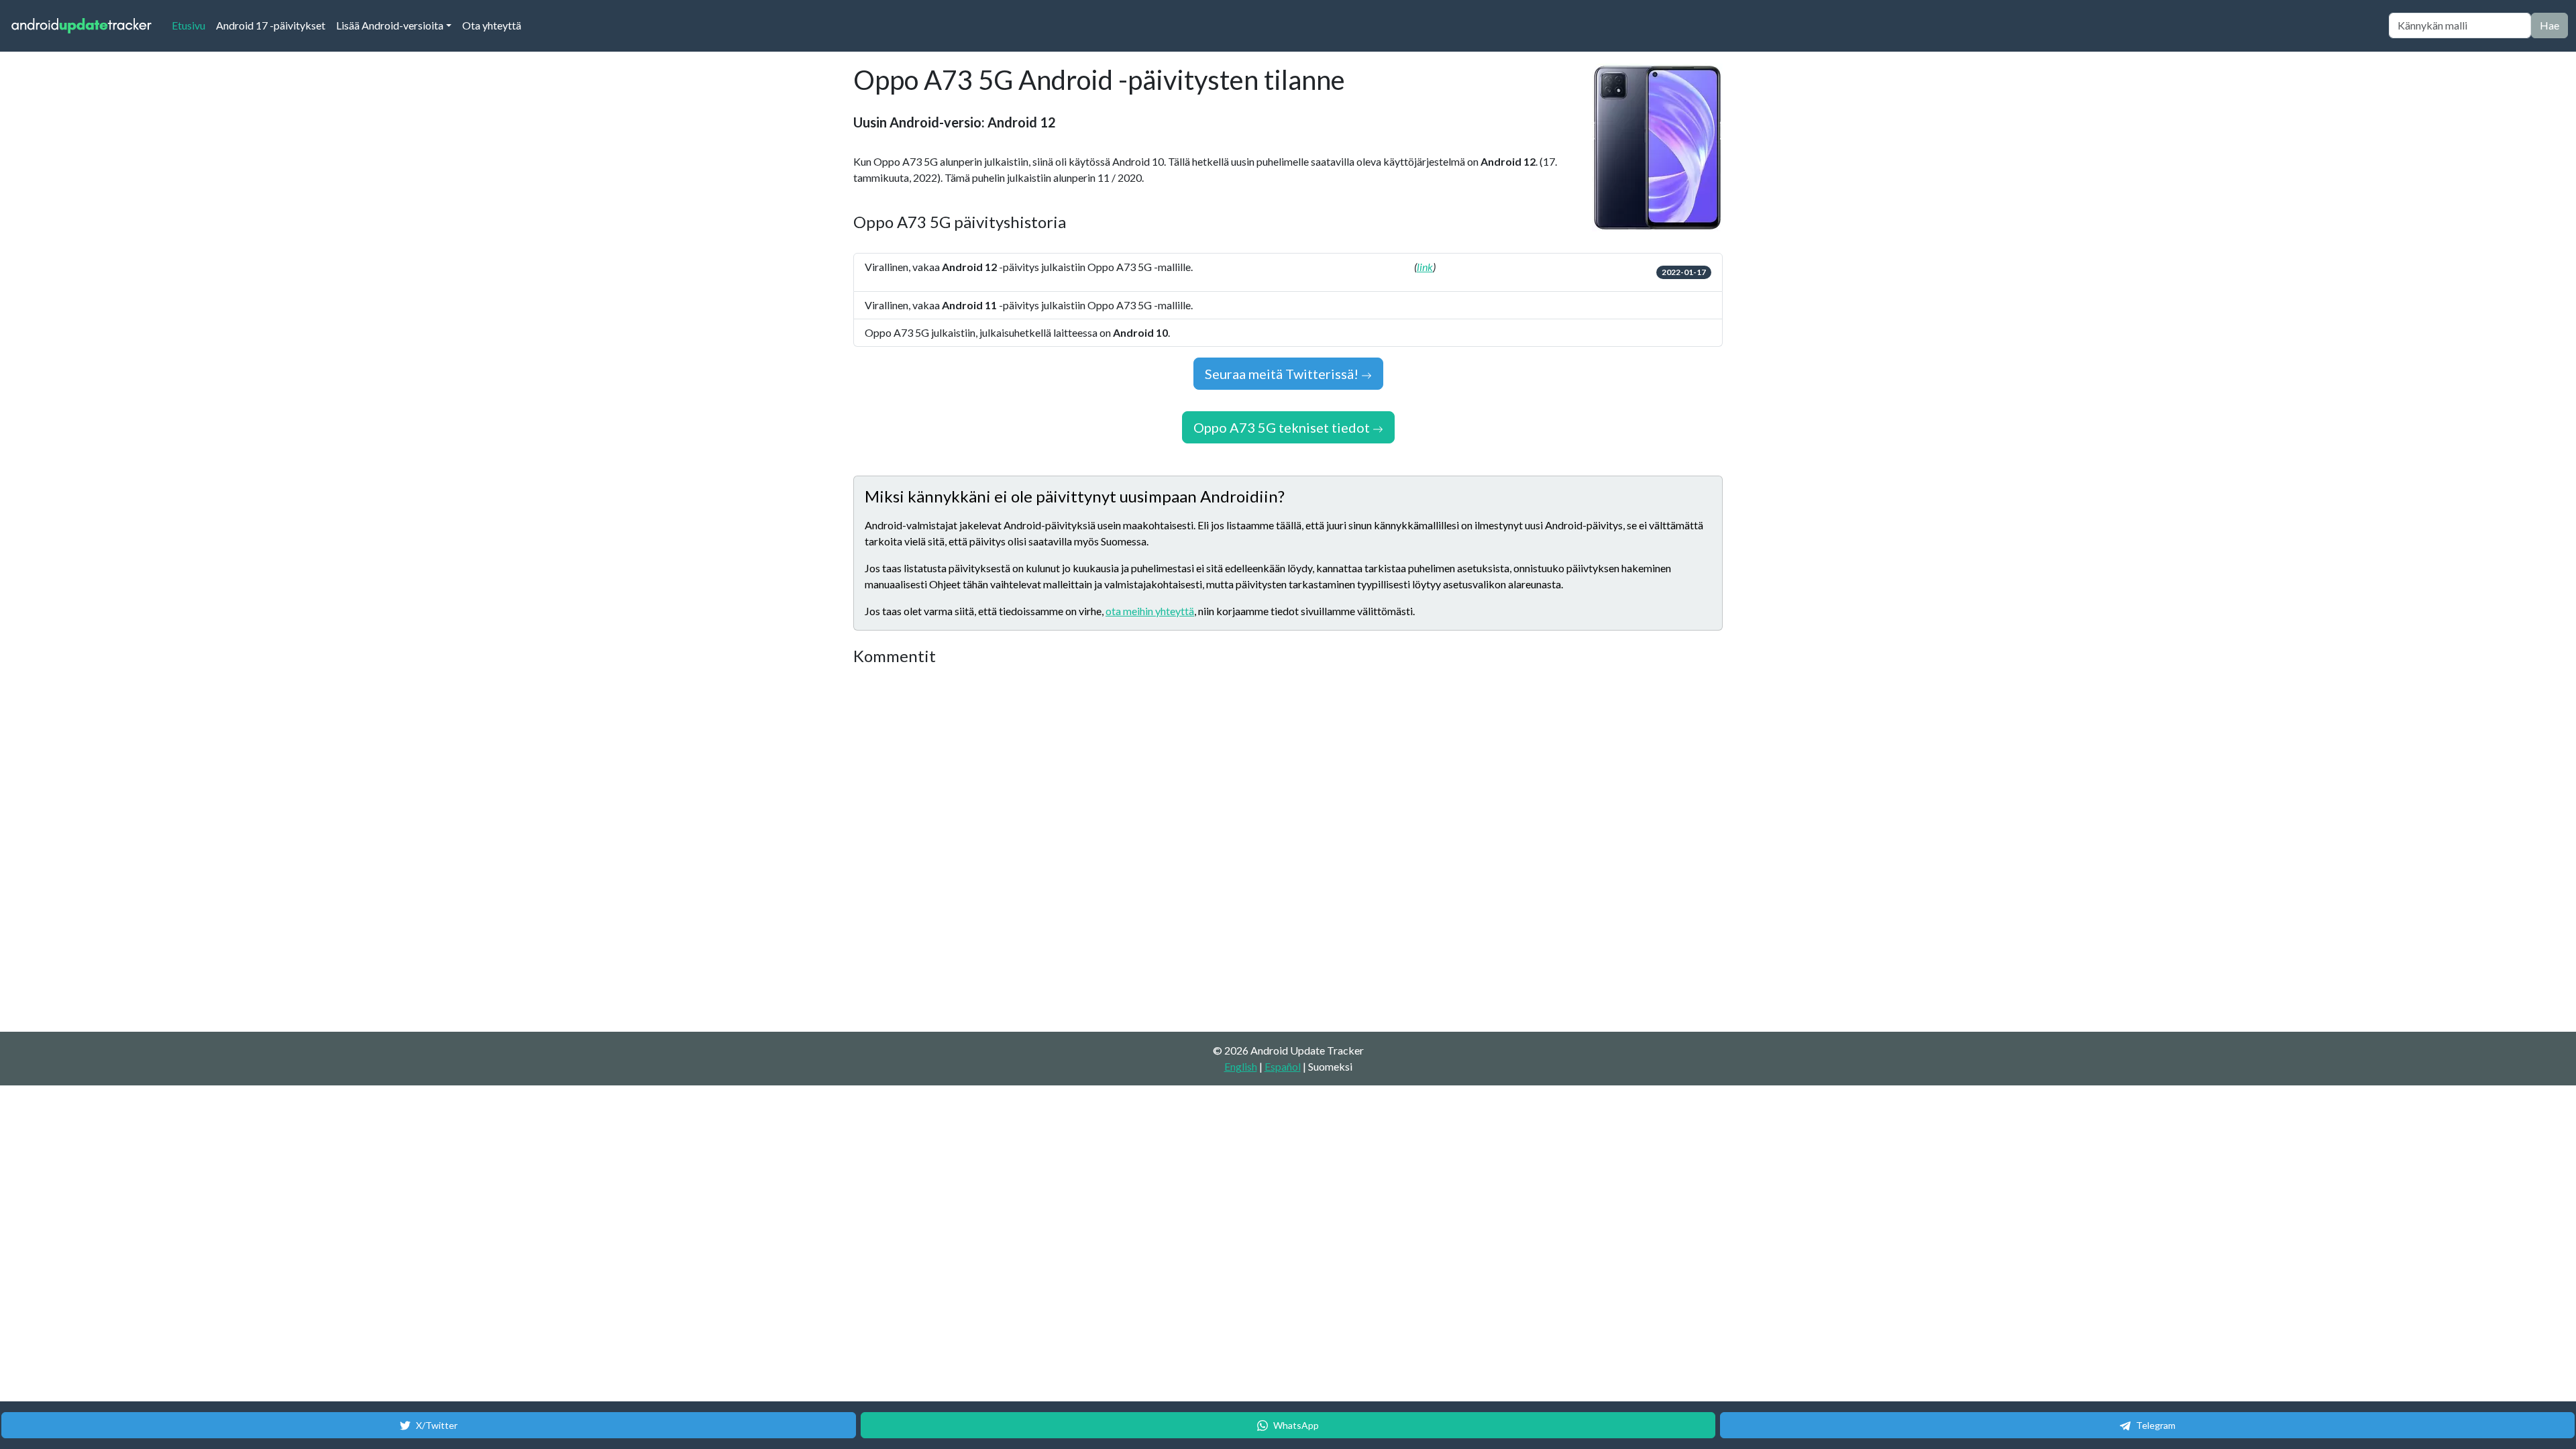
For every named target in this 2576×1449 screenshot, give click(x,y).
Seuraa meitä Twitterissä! (1283, 374)
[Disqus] (1105, 849)
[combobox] (2460, 25)
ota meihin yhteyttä (1150, 611)
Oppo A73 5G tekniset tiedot (1283, 427)
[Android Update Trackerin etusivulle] (82, 26)
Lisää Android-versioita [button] (390, 25)
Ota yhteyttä (492, 25)
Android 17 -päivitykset (271, 25)
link (1425, 267)
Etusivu (191, 25)
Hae (2550, 25)
